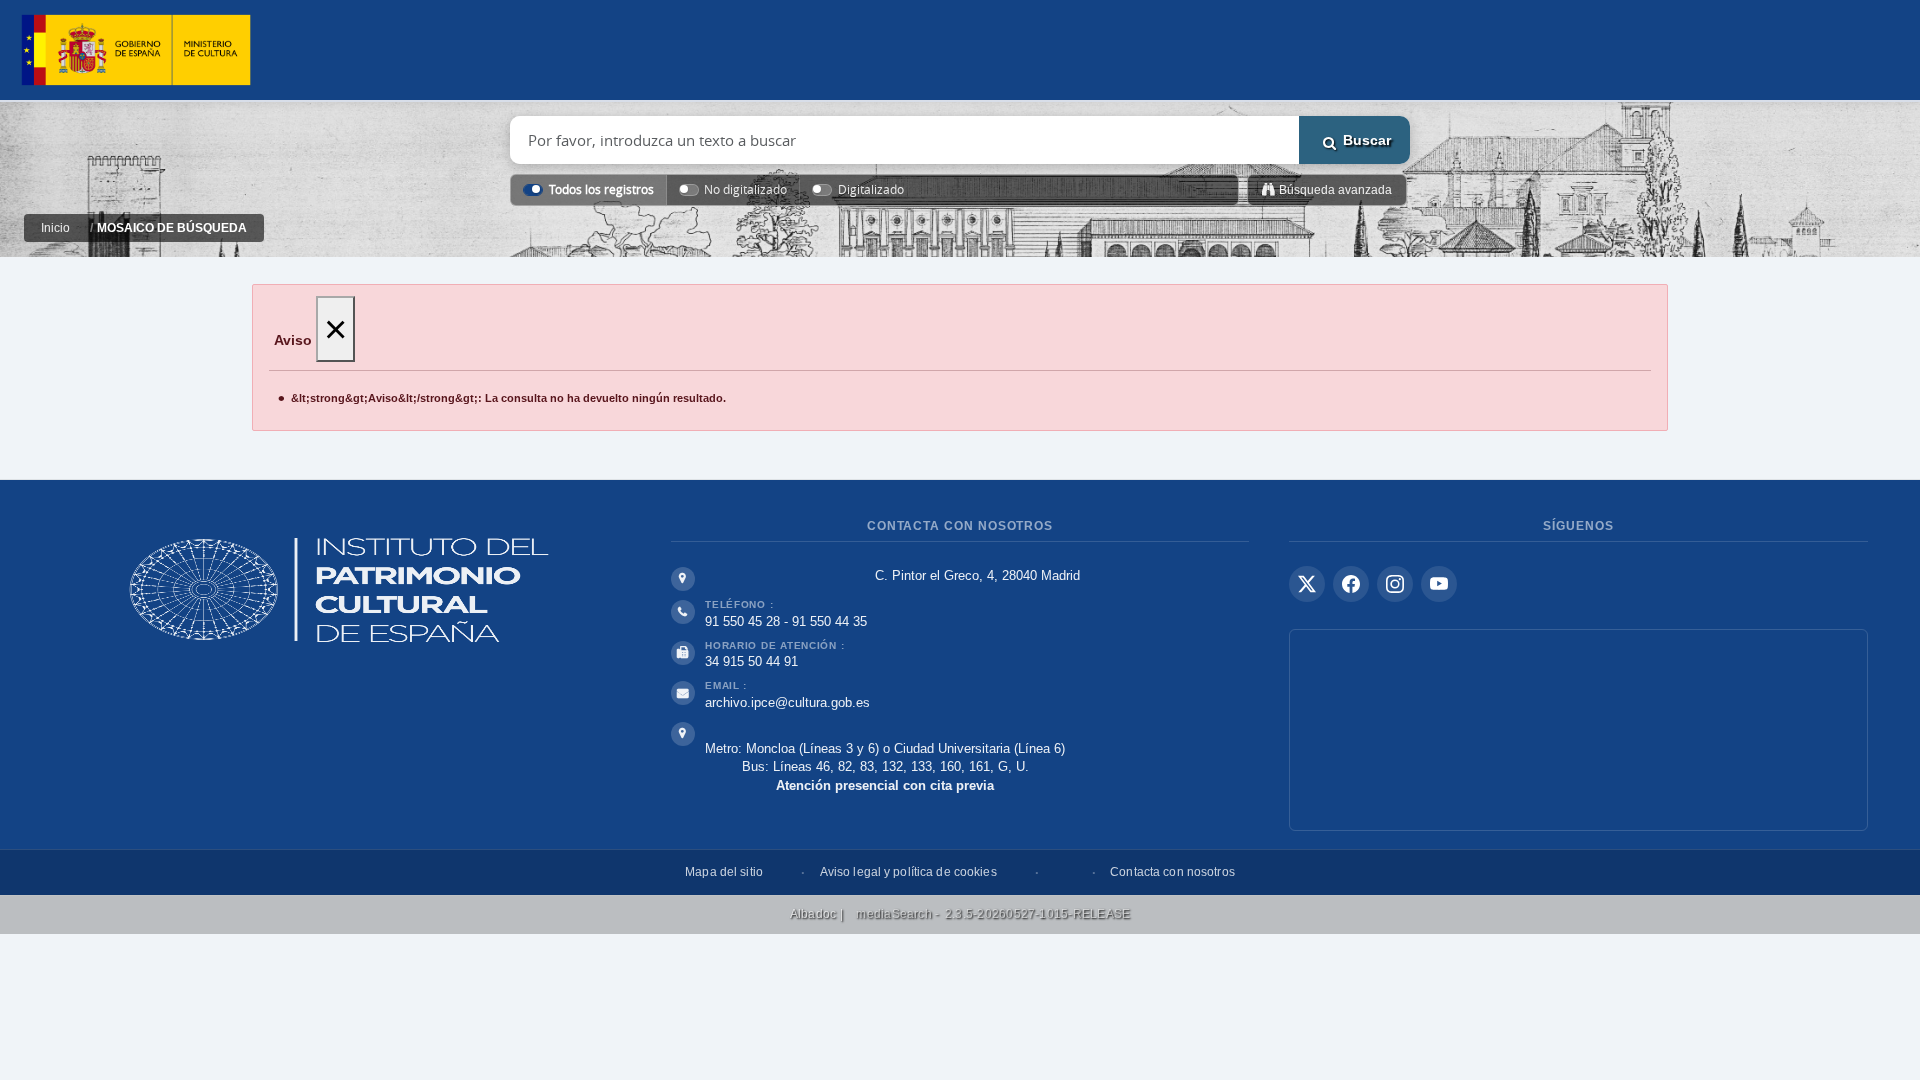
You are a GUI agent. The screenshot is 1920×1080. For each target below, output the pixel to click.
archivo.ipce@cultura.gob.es (787, 702)
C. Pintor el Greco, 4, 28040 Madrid (977, 575)
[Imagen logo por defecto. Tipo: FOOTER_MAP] (1578, 730)
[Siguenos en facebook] (1351, 584)
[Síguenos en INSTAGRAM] (1395, 584)
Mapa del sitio (724, 872)
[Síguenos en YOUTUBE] (1439, 584)
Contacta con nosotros (1172, 872)
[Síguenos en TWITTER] (1307, 584)
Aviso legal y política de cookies (908, 872)
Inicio (55, 228)
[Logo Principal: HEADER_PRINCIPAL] (136, 50)
